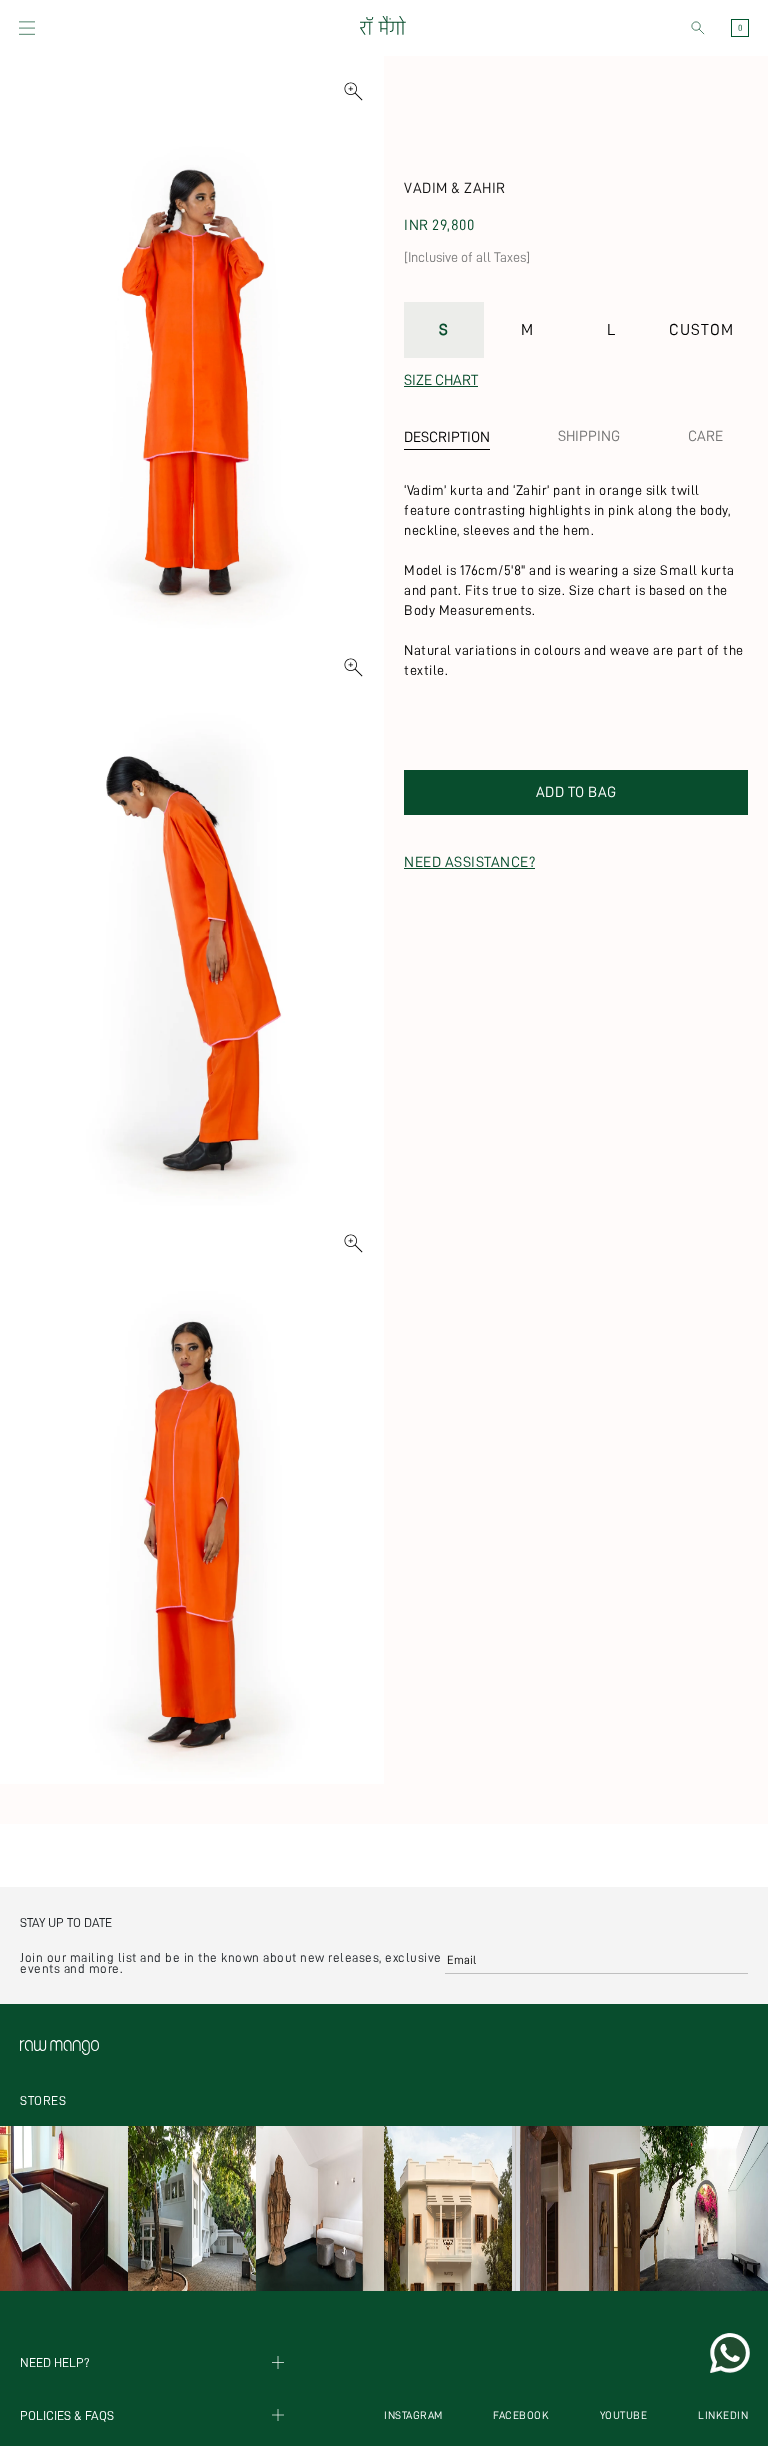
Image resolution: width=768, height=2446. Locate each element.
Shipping (589, 436)
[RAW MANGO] (382, 28)
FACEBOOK (521, 2415)
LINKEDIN (723, 2415)
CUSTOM (701, 330)
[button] (27, 28)
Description (447, 437)
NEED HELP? (55, 2362)
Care (705, 436)
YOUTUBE (624, 2415)
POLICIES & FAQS (67, 2415)
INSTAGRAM (413, 2415)
